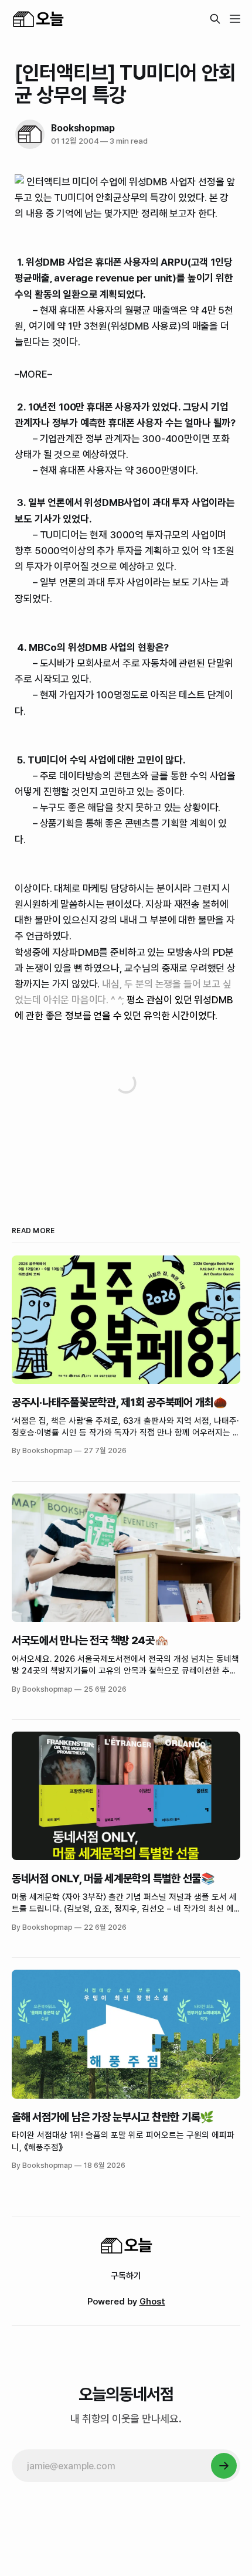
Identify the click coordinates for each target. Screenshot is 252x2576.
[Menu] (235, 19)
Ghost (152, 2302)
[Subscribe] (224, 2466)
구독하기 (126, 2276)
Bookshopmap (83, 128)
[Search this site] (215, 19)
